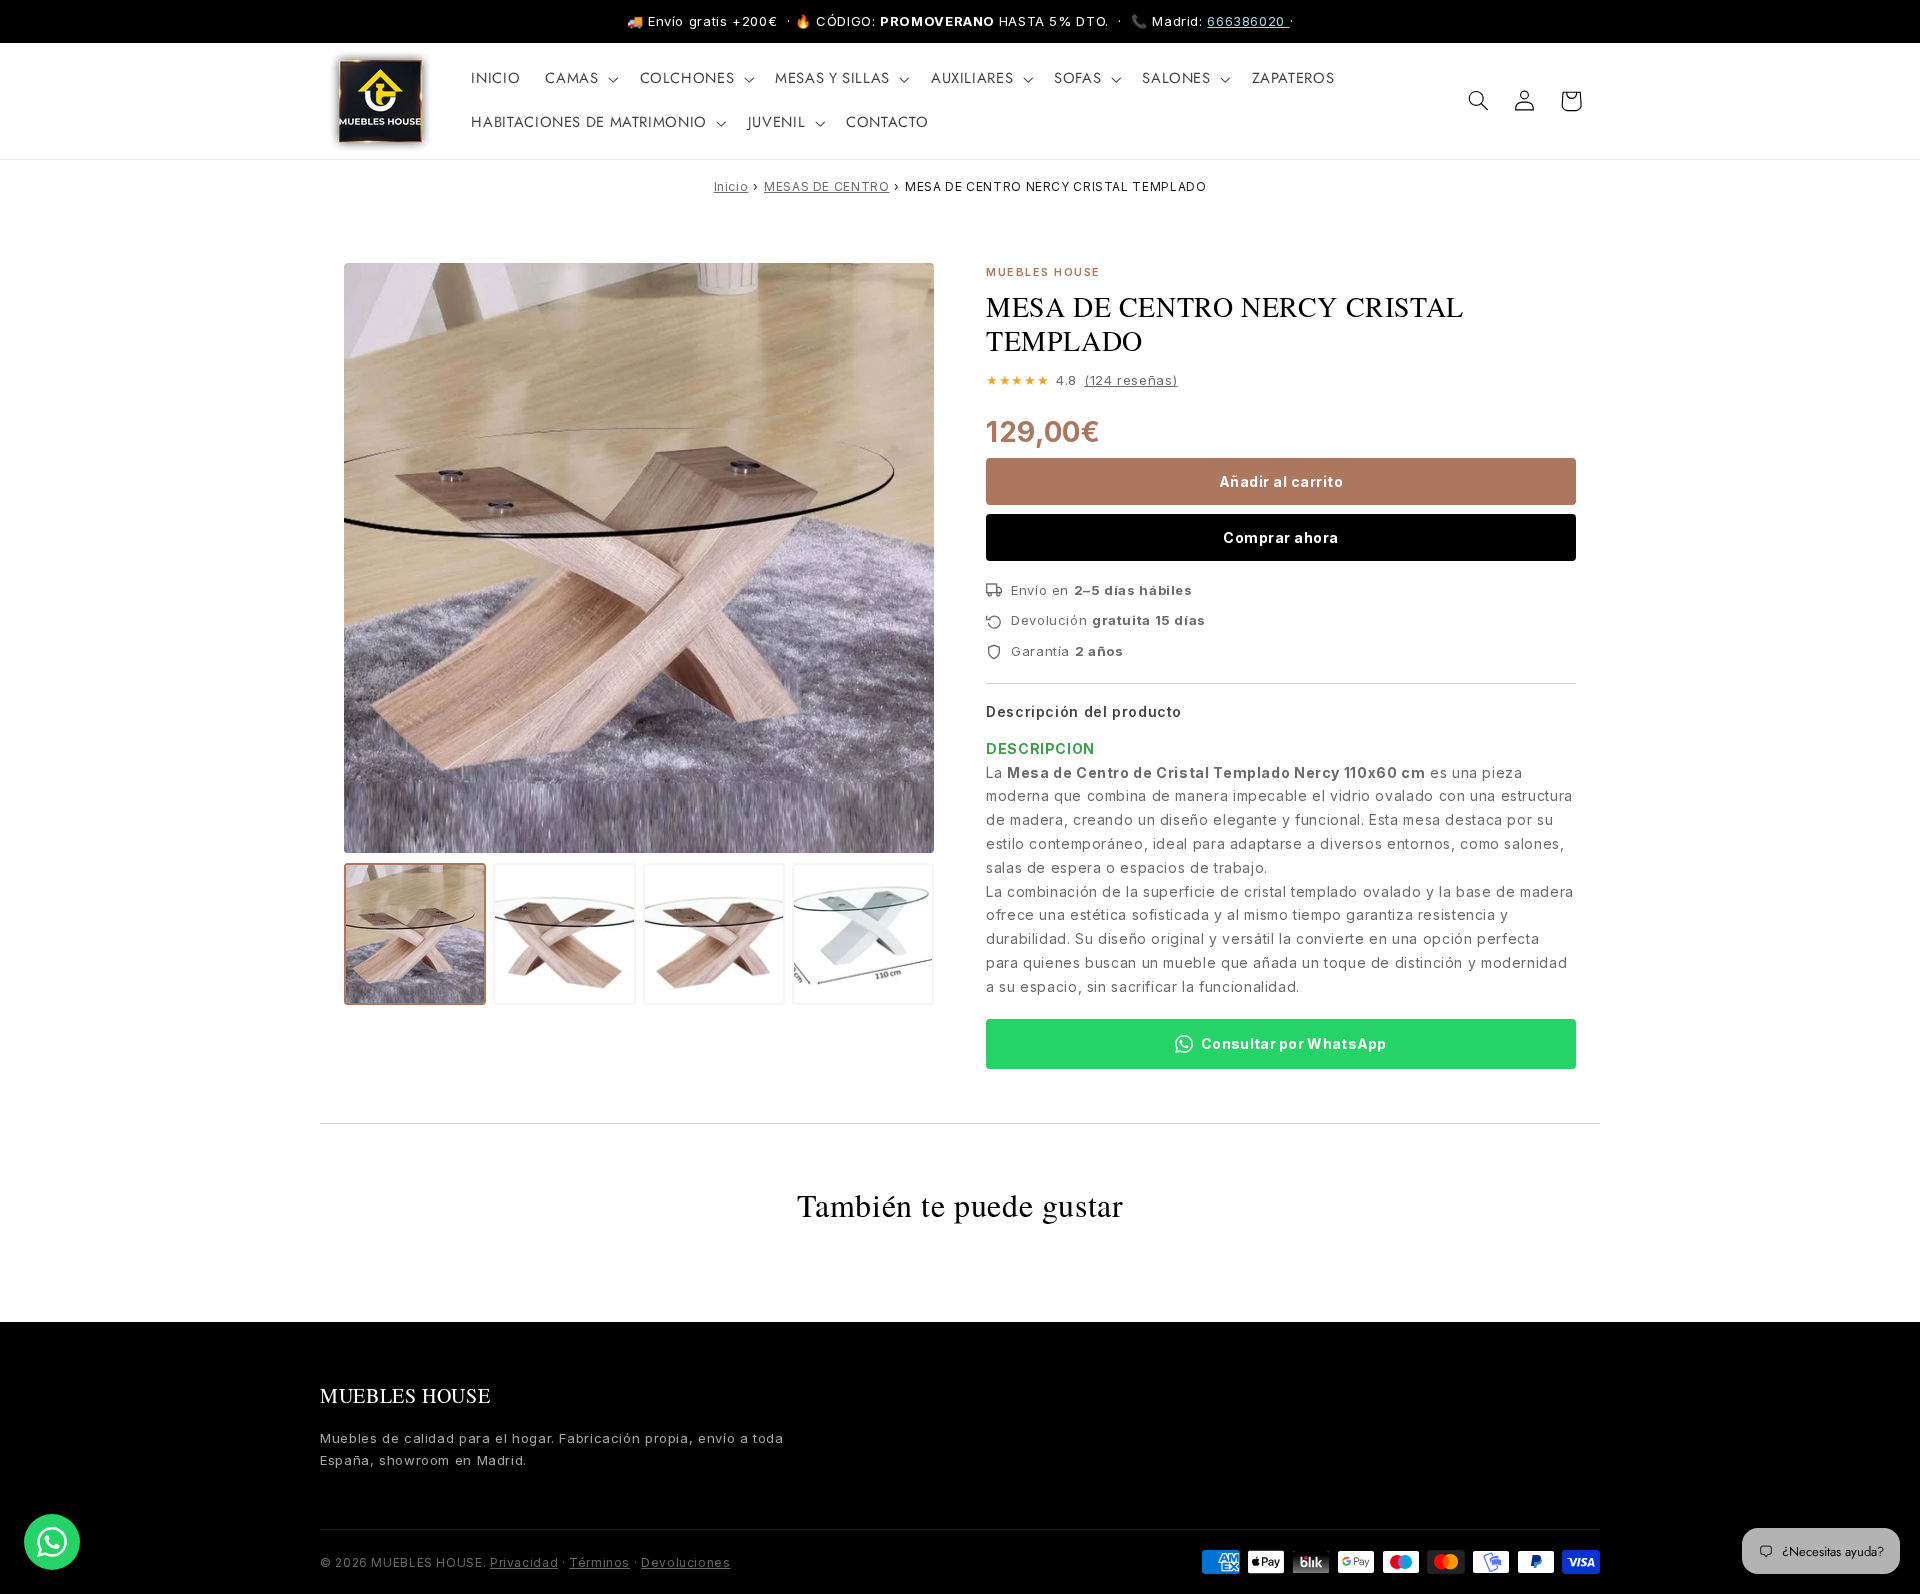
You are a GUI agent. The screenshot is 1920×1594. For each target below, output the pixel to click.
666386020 (1248, 21)
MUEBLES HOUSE (405, 1395)
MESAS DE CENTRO (826, 186)
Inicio (731, 186)
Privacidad (524, 1562)
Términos (599, 1562)
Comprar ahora (1281, 537)
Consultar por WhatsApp (1294, 1043)
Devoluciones (686, 1562)
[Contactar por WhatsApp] (52, 1542)
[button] (580, 79)
